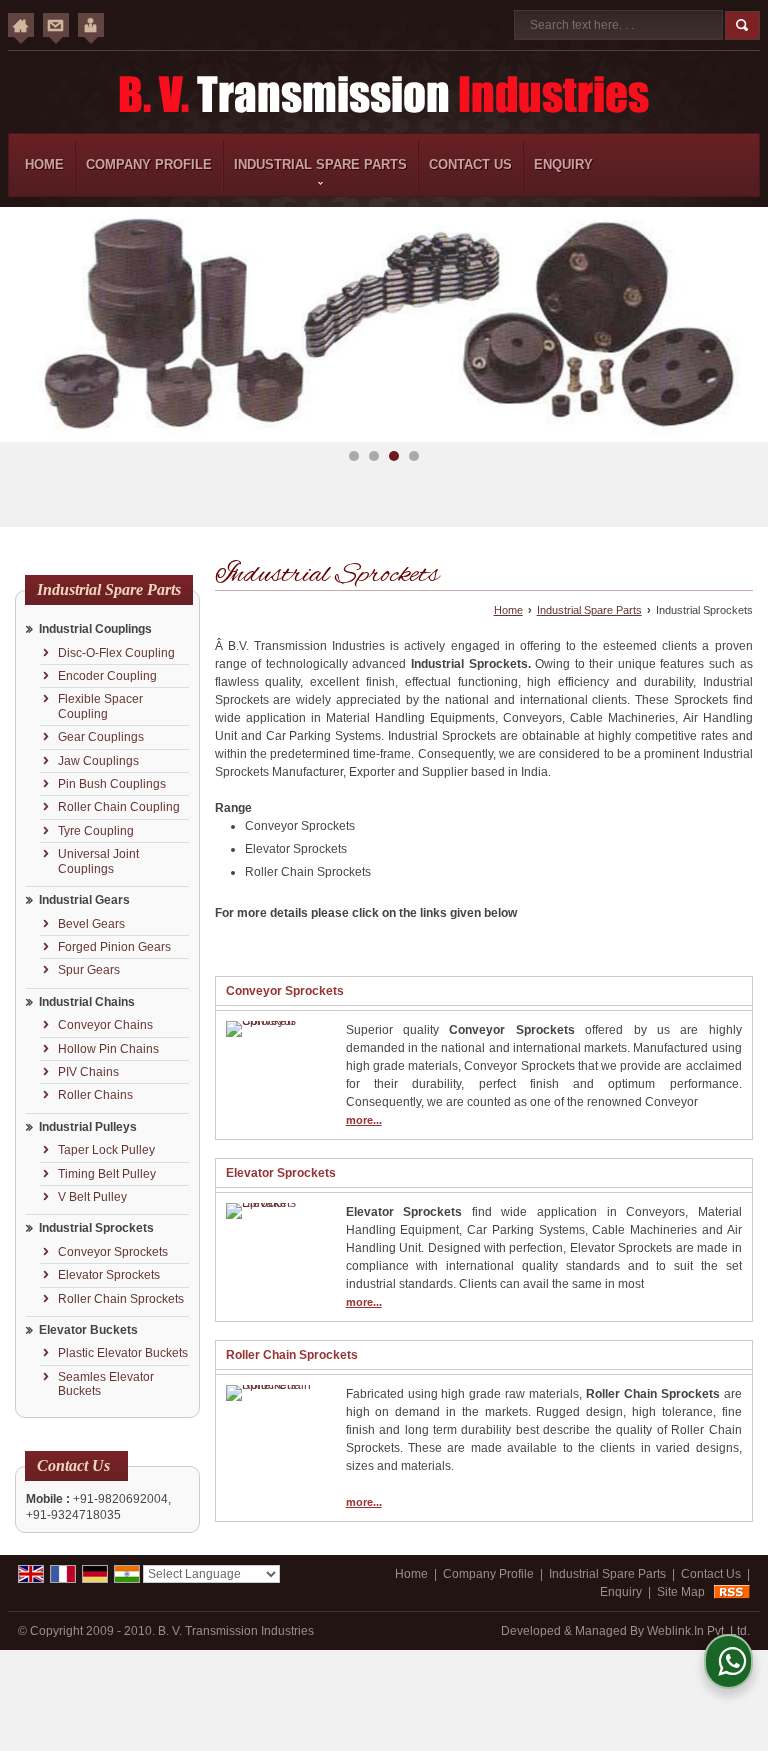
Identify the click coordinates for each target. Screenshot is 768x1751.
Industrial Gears (84, 900)
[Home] (21, 25)
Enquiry (563, 164)
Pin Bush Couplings (112, 784)
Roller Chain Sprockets (121, 1299)
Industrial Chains (87, 1002)
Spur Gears (89, 970)
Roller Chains (95, 1095)
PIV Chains (88, 1072)
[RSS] (732, 1592)
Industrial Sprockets (96, 1228)
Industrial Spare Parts (320, 164)
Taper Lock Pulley (106, 1150)
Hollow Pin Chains (108, 1049)
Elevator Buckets (88, 1330)
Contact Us (470, 164)
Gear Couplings (101, 737)
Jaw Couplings (98, 761)
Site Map (681, 1592)
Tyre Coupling (96, 831)
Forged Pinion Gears (114, 947)
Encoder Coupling (107, 676)
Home (44, 164)
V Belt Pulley (92, 1197)
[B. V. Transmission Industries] (384, 94)
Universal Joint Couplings (98, 861)
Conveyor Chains (105, 1025)
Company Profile (149, 164)
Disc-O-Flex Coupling (116, 653)
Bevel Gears (91, 924)
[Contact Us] (56, 25)
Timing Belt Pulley (107, 1174)
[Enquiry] (91, 25)
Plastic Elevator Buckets (123, 1353)
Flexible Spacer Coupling (100, 706)
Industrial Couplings (95, 629)
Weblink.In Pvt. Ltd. (698, 1631)
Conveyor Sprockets (113, 1252)
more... (364, 1120)
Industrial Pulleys (88, 1127)
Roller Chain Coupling (119, 807)
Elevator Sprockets (109, 1275)
